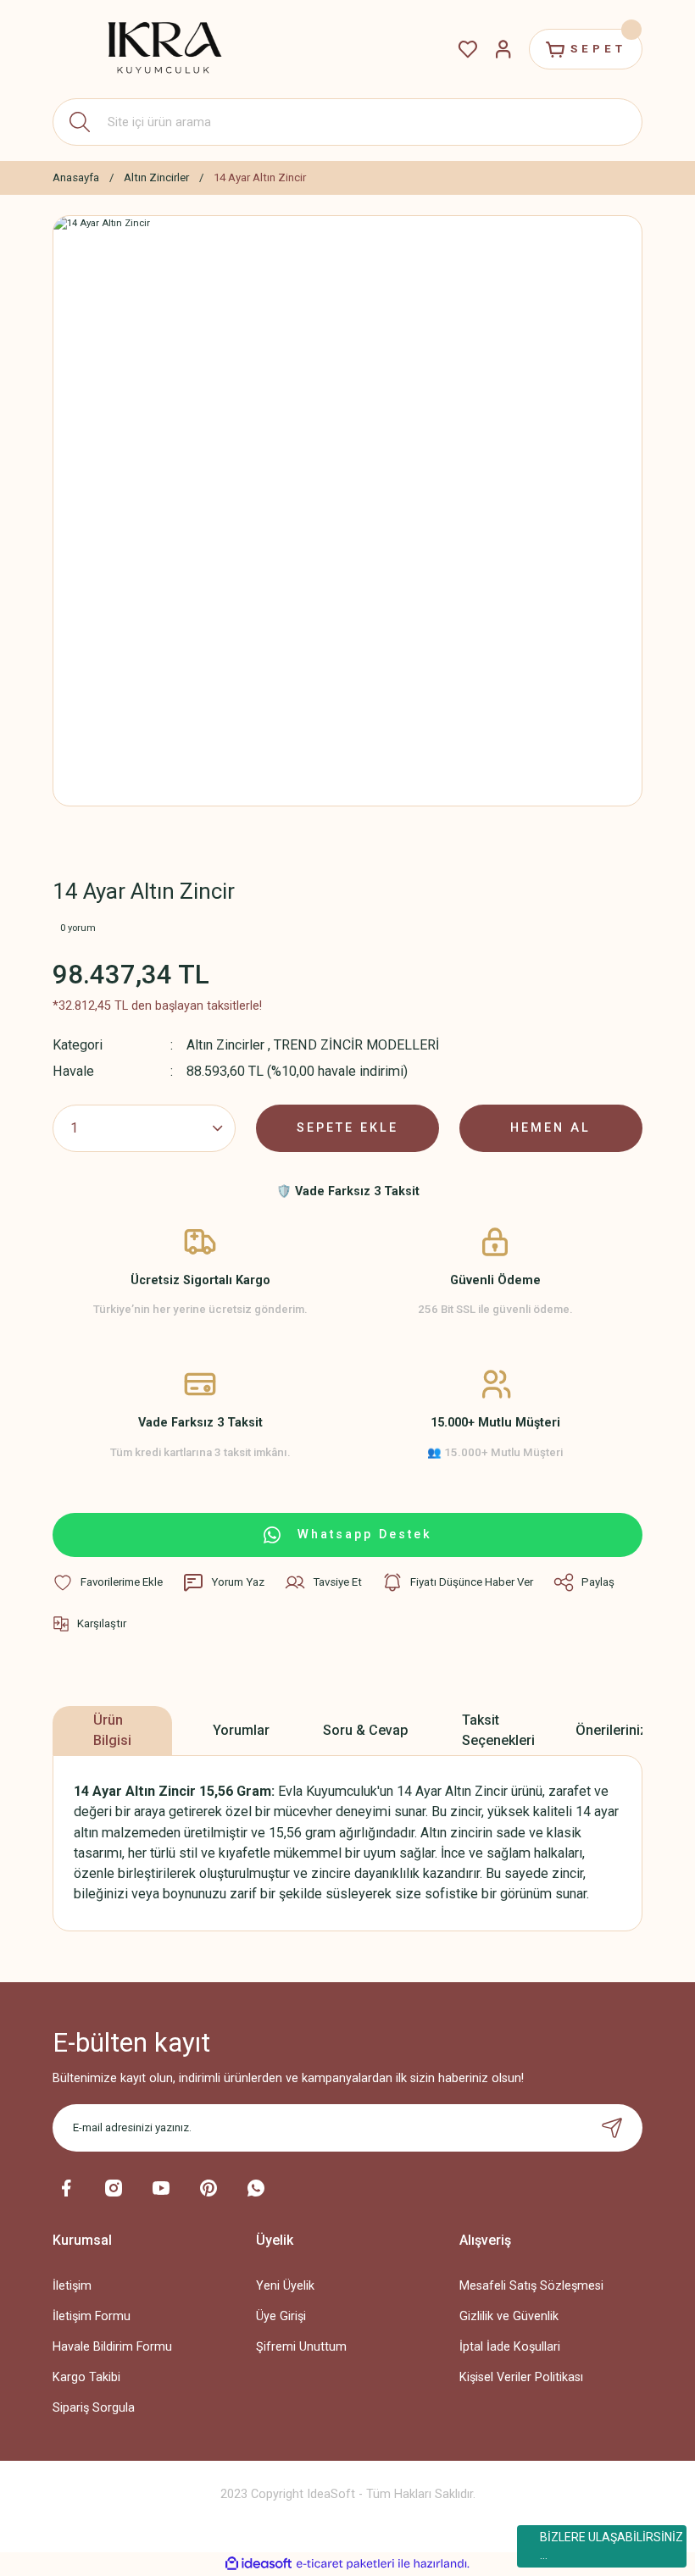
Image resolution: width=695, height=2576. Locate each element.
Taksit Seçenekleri (498, 1730)
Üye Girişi (281, 2316)
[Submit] (612, 2128)
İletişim (72, 2286)
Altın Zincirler (225, 1045)
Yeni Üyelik (285, 2286)
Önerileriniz (612, 1730)
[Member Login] (503, 49)
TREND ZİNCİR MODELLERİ (356, 1045)
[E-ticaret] (345, 2564)
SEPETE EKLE (347, 1128)
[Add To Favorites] (108, 1582)
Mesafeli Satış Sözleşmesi (531, 2286)
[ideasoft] (259, 2564)
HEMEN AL (550, 1128)
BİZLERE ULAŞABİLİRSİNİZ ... (612, 2546)
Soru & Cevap (366, 1730)
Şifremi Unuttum (301, 2347)
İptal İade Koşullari (510, 2347)
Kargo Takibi (86, 2377)
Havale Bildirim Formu (112, 2347)
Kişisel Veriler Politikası (521, 2377)
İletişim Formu (92, 2316)
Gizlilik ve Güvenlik (509, 2316)
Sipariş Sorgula (94, 2408)
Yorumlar (241, 1730)
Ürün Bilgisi (112, 1730)
